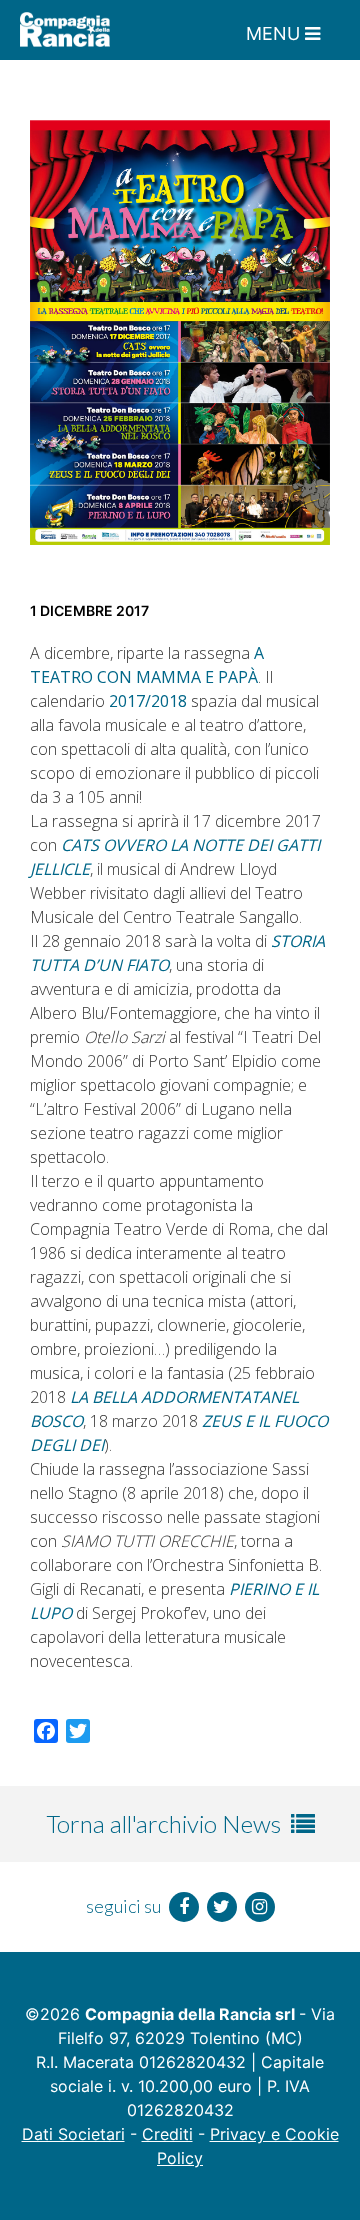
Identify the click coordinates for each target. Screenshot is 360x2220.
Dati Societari (73, 2134)
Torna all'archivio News (166, 1823)
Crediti (167, 2134)
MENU (275, 33)
